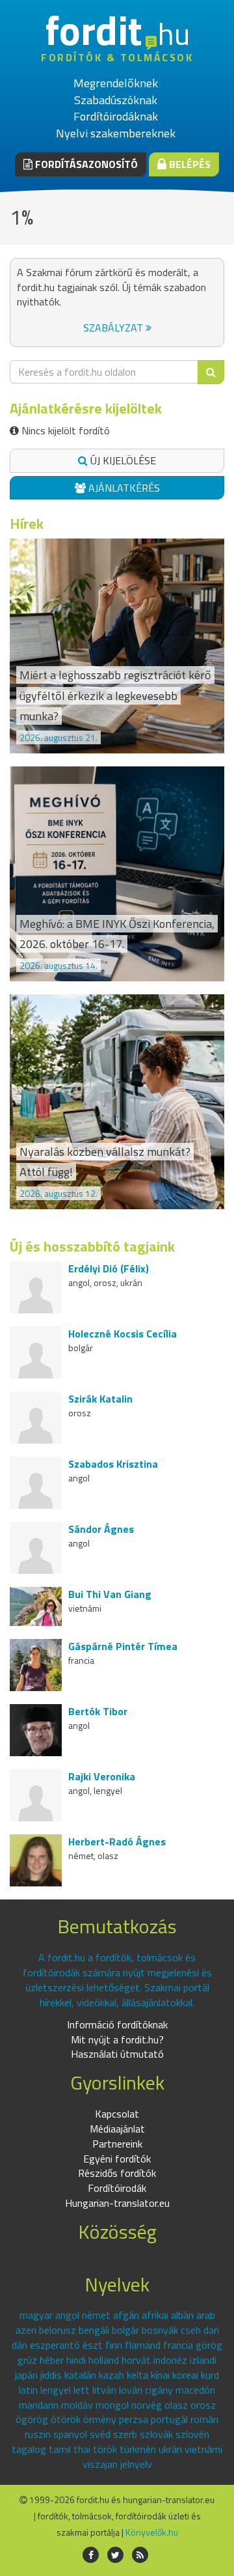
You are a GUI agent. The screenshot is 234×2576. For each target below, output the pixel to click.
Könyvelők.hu (152, 2532)
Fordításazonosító (85, 164)
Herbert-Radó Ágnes (117, 1841)
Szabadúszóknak (116, 100)
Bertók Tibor (98, 1711)
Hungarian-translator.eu (117, 2203)
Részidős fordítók (117, 2173)
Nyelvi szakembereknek (116, 133)
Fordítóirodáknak (116, 116)
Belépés (188, 164)
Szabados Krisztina (113, 1464)
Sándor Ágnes (101, 1529)
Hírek (27, 524)
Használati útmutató (117, 2054)
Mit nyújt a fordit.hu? (117, 2039)
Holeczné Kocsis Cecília (123, 1334)
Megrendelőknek (116, 83)
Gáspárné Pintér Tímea (123, 1646)
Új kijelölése (122, 460)
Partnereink (117, 2144)
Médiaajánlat (117, 2129)
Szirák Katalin (100, 1399)
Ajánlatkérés (123, 488)
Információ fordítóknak (117, 2024)
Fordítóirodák (117, 2188)
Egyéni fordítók (117, 2159)
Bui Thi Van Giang (110, 1594)
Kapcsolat (117, 2114)
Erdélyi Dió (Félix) (109, 1268)
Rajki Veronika (102, 1776)
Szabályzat (114, 328)
